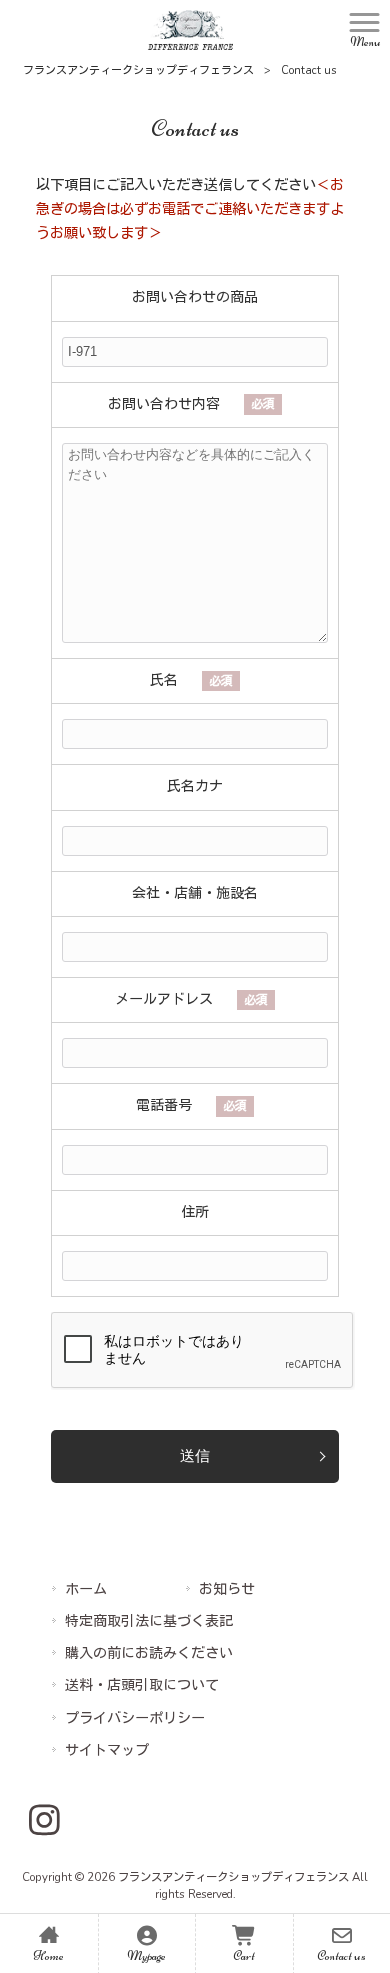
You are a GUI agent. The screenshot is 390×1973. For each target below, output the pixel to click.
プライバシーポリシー (135, 1718)
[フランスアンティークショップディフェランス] (190, 29)
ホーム (86, 1589)
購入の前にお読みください (149, 1653)
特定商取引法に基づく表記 (149, 1621)
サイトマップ (107, 1750)
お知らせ (227, 1589)
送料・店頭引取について (142, 1685)
